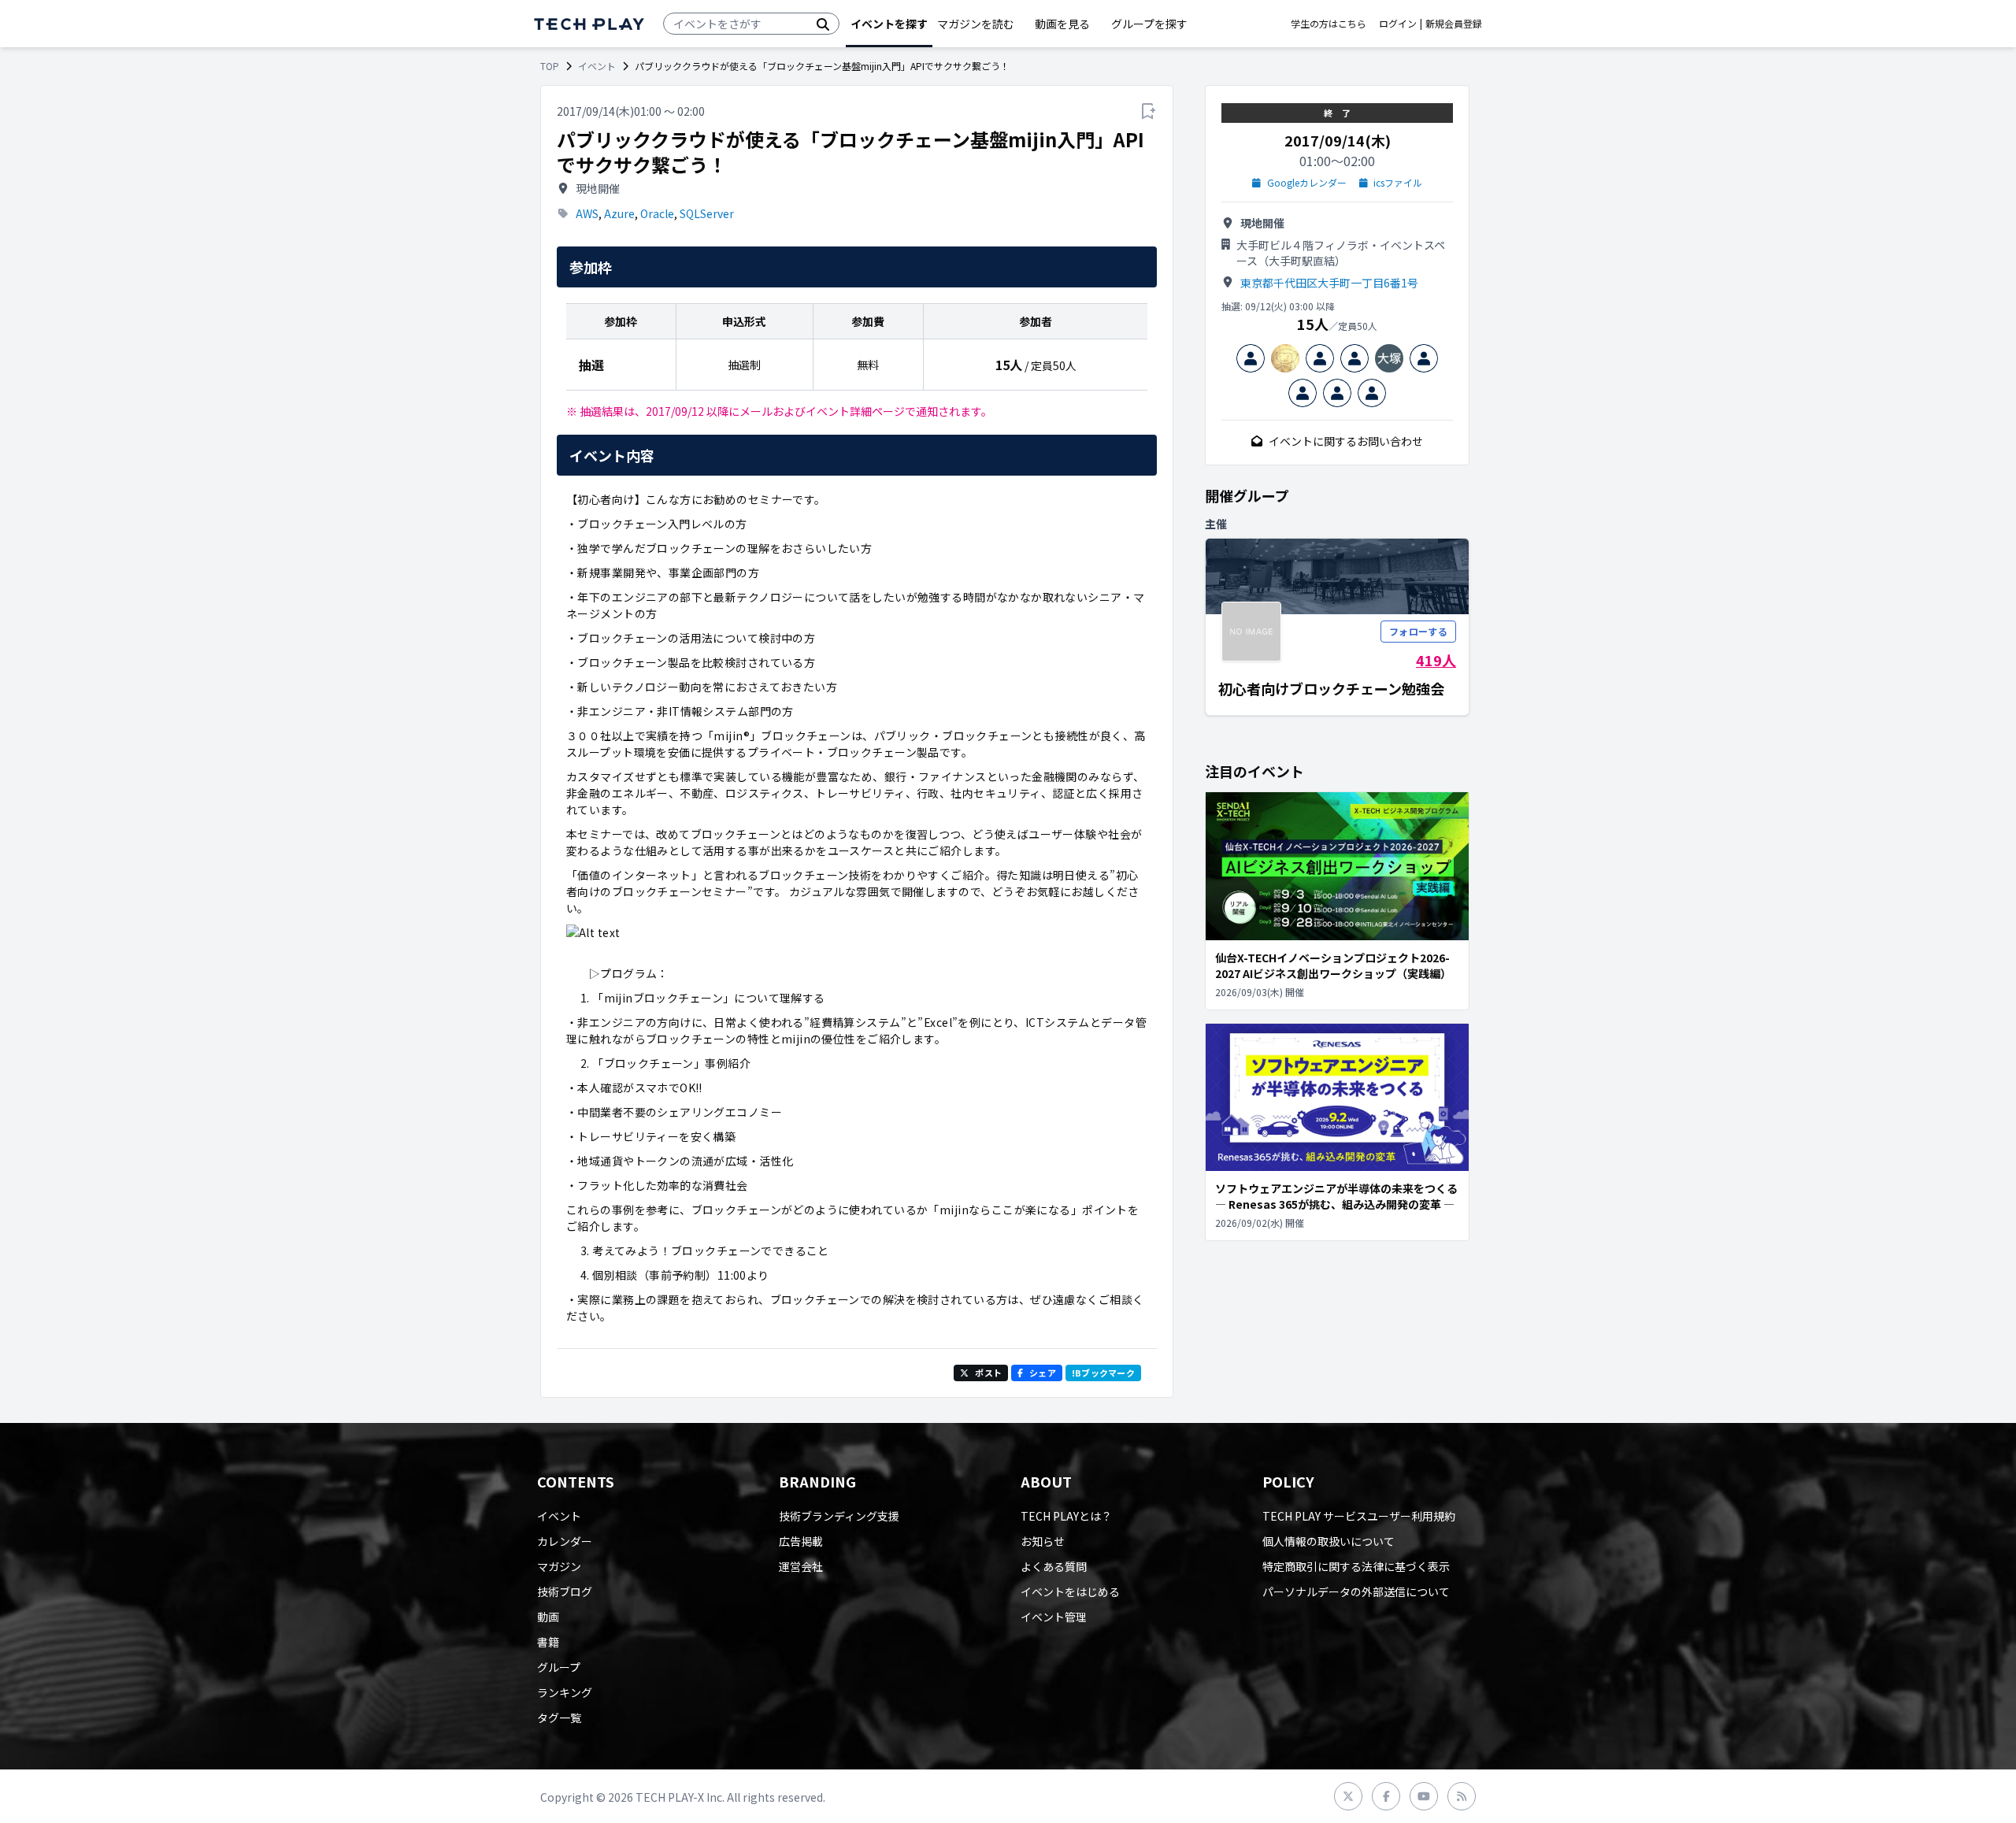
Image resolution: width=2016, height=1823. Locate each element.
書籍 (548, 1642)
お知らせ (1043, 1541)
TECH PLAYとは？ (1066, 1516)
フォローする (1418, 631)
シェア (1043, 1373)
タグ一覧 (559, 1717)
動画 (548, 1617)
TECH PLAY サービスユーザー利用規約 (1359, 1516)
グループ (559, 1667)
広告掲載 (801, 1541)
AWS (587, 213)
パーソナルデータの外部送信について (1356, 1591)
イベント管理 (1054, 1617)
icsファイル (1398, 183)
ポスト (988, 1373)
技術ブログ (565, 1591)
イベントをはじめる (1070, 1591)
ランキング (565, 1692)
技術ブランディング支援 (839, 1516)
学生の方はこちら (1329, 24)
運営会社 (801, 1566)
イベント (597, 66)
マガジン (559, 1566)
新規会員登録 (1454, 24)
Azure (619, 213)
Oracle (657, 213)
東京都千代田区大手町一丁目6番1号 (1329, 283)
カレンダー (565, 1541)
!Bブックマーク (1103, 1373)
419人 (1436, 660)
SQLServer (707, 213)
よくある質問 (1054, 1566)
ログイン (1398, 24)
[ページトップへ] (589, 24)
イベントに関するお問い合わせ (1346, 441)
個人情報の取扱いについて (1329, 1541)
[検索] (823, 24)
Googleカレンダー (1307, 183)
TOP (550, 66)
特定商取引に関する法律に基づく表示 (1356, 1566)
